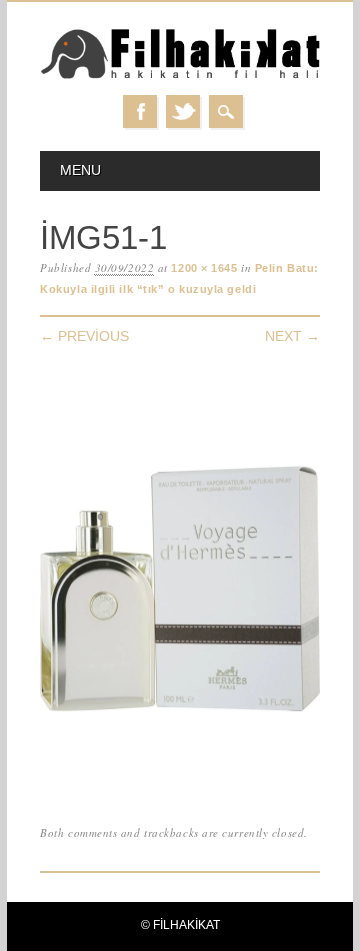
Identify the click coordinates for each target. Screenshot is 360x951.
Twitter (183, 111)
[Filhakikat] (180, 75)
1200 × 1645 (204, 268)
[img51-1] (180, 780)
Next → (292, 336)
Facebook (140, 111)
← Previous (84, 336)
